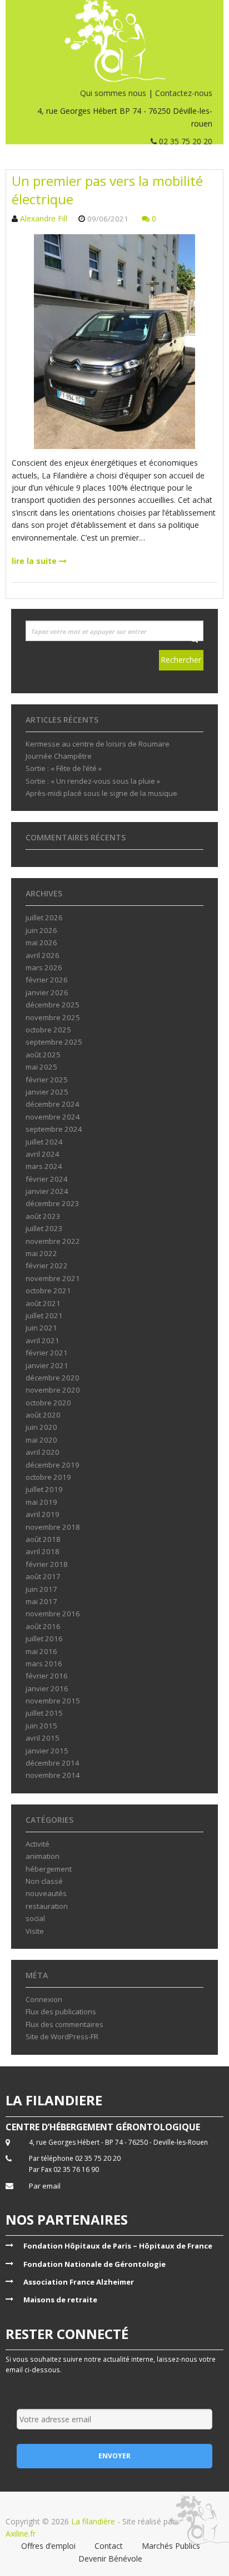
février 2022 (47, 1266)
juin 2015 (41, 1726)
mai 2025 (41, 1067)
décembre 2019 (53, 1465)
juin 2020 (41, 1427)
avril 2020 (43, 1452)
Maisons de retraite (60, 2300)
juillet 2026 (44, 918)
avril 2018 (43, 1551)
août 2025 (43, 1055)
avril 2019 (43, 1514)
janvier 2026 (47, 992)
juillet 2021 (44, 1315)
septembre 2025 (54, 1042)
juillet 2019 (44, 1489)
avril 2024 (43, 1154)
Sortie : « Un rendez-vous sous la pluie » (93, 781)
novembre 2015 (53, 1701)
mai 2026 (41, 942)
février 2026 (47, 980)
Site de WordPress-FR (62, 2036)
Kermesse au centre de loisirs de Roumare (98, 744)
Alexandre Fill (44, 218)
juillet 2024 (44, 1142)
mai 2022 (41, 1253)
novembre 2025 (53, 1017)
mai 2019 (41, 1502)
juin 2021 (41, 1328)
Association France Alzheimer (79, 2282)
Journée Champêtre (59, 756)
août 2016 (43, 1626)
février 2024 (47, 1179)
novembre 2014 (53, 1775)
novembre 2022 (53, 1241)
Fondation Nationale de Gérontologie (94, 2264)
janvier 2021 (47, 1365)
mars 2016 (44, 1663)
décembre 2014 (53, 1763)
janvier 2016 (47, 1688)
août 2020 (43, 1415)
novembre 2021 (53, 1278)
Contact (109, 2546)
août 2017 (43, 1576)
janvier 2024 (47, 1191)
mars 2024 (44, 1166)
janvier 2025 (47, 1092)
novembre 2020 (53, 1390)
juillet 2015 (44, 1713)
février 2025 (47, 1080)
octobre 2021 (48, 1290)
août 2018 (43, 1539)
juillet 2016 (44, 1639)
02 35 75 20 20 (185, 141)
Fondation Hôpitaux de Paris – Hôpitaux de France (118, 2246)
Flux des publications (61, 2012)
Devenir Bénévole (110, 2559)
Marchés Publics (171, 2546)
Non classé (44, 1881)
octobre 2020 (48, 1403)
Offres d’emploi (48, 2546)
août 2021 (43, 1303)
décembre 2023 (53, 1203)
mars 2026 (44, 967)
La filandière (93, 2521)
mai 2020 (41, 1440)
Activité (38, 1844)
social (35, 1918)
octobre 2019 (48, 1477)
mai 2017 (41, 1601)
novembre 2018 (53, 1527)
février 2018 (47, 1564)
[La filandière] (114, 41)
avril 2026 (43, 955)
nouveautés (46, 1893)
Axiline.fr (21, 2534)
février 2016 (47, 1676)
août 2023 (43, 1216)
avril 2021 (43, 1340)
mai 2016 (41, 1651)
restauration (47, 1906)
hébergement (49, 1869)
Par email (45, 2186)
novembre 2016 (53, 1614)
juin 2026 (41, 930)
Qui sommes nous (113, 93)
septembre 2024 (54, 1129)
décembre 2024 (53, 1104)
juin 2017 (41, 1589)
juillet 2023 (44, 1228)
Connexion (44, 1999)
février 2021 (47, 1353)
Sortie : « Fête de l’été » (64, 768)
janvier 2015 (47, 1751)
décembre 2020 (53, 1378)
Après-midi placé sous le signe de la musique (101, 793)
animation (43, 1856)
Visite (35, 1931)
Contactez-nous (184, 93)
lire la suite (35, 561)
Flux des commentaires (64, 2024)
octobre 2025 (48, 1030)
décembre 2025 (53, 1005)
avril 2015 (43, 1738)
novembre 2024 (53, 1117)
